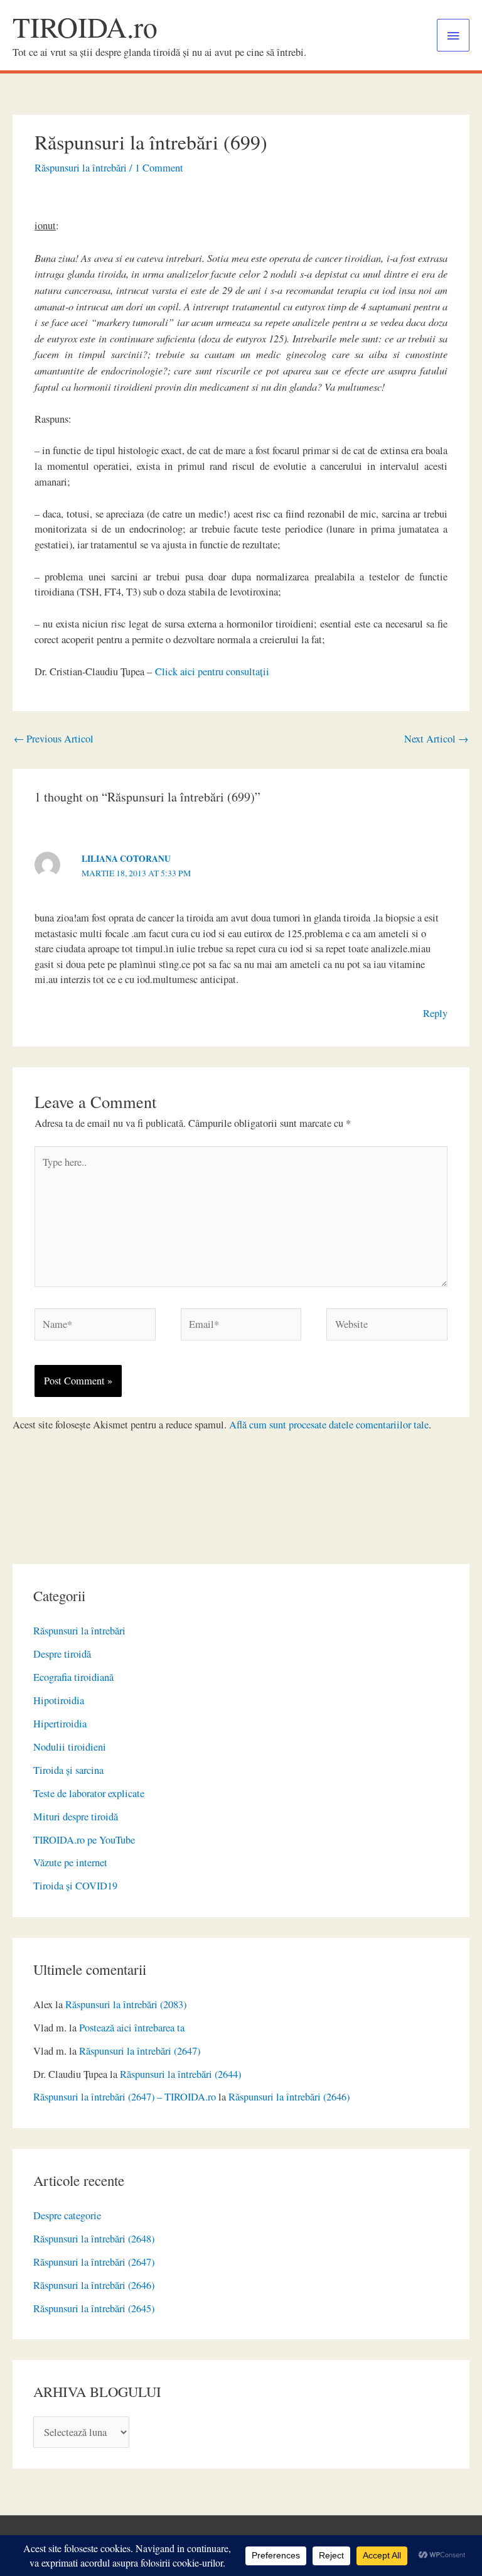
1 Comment (159, 168)
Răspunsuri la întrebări (79, 1631)
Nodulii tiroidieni (70, 1747)
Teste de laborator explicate (89, 1793)
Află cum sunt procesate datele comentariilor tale (329, 1425)
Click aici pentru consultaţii (212, 671)
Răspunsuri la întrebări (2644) (180, 2074)
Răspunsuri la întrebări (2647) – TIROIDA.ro (125, 2097)
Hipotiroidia (59, 1700)
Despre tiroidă (62, 1654)
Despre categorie (67, 2215)
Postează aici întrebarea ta (132, 2028)
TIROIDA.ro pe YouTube (84, 1840)
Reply (435, 1013)
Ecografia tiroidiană (73, 1677)
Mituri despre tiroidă (76, 1817)
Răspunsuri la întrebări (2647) (140, 2051)
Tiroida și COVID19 (75, 1886)
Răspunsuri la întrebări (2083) (126, 2004)
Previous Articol (54, 739)
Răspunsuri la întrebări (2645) (94, 2308)
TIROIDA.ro (85, 27)
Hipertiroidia (60, 1724)
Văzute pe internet (70, 1862)
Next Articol (436, 739)
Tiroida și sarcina (68, 1770)
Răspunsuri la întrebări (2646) (289, 2097)
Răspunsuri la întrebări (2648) (94, 2239)
